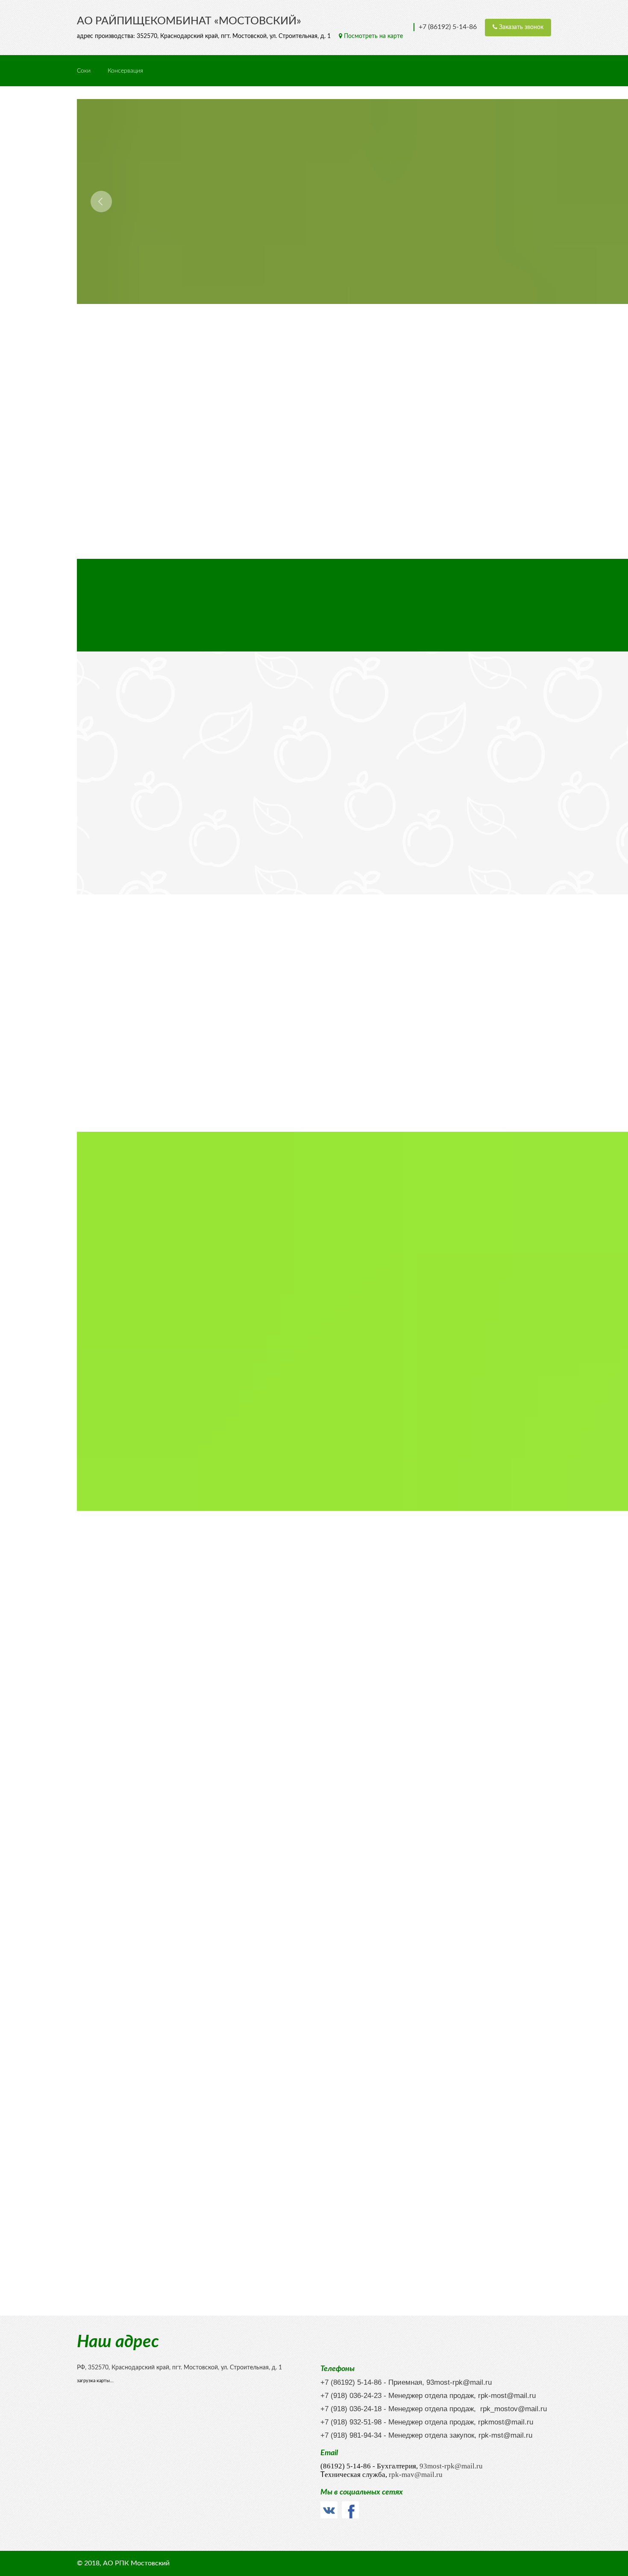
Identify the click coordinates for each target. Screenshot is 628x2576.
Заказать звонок (520, 27)
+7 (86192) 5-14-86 (448, 27)
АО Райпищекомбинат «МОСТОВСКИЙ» (189, 21)
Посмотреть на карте (373, 36)
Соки (84, 71)
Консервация (125, 71)
